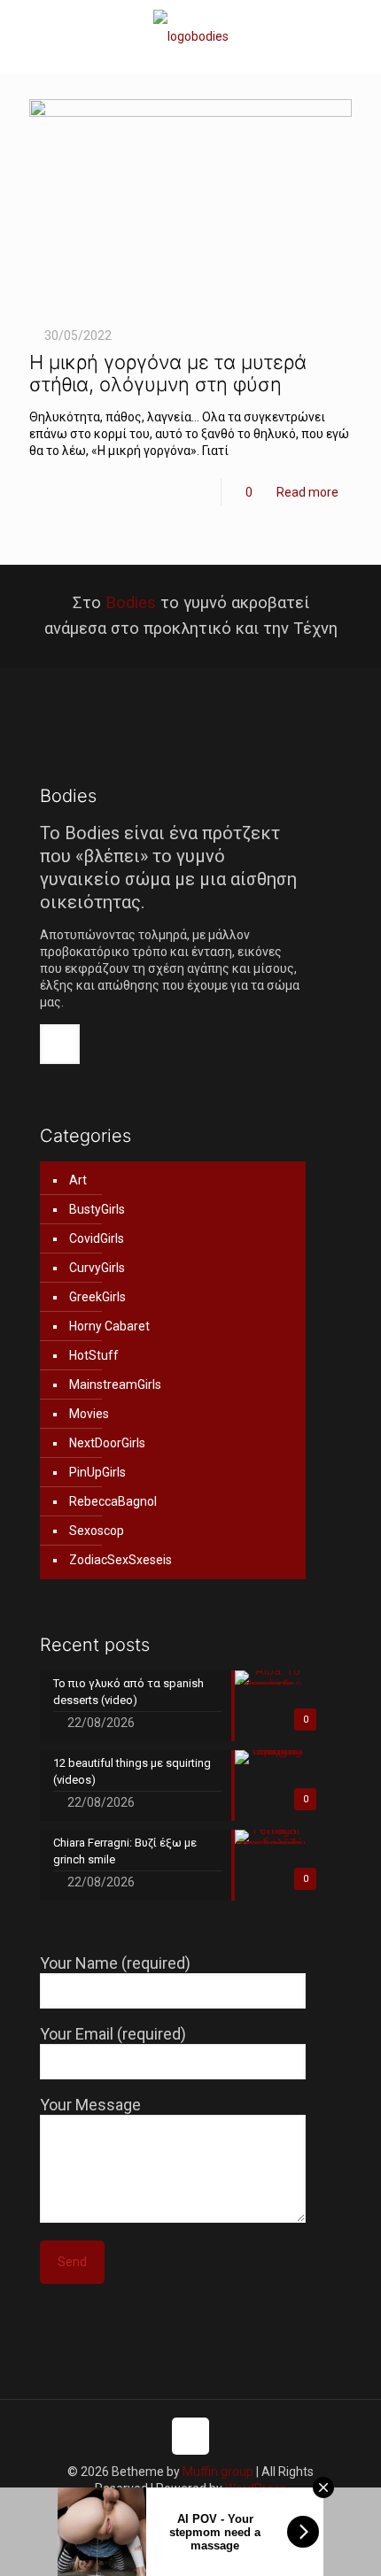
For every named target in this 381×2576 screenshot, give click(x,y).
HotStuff (94, 1355)
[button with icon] (60, 1044)
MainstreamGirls (115, 1384)
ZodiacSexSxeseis (121, 1560)
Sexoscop (97, 1531)
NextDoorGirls (107, 1443)
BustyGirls (97, 1209)
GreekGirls (97, 1297)
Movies (89, 1414)
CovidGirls (97, 1238)
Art (78, 1180)
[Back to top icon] (190, 2436)
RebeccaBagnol (113, 1501)
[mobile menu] (357, 35)
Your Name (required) (115, 1963)
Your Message (90, 2105)
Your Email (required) (113, 2034)
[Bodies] (190, 36)
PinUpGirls (97, 1472)
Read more (307, 492)
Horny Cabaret (109, 1326)
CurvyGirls (97, 1268)
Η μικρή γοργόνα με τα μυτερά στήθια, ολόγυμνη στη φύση (168, 373)
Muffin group (218, 2472)
